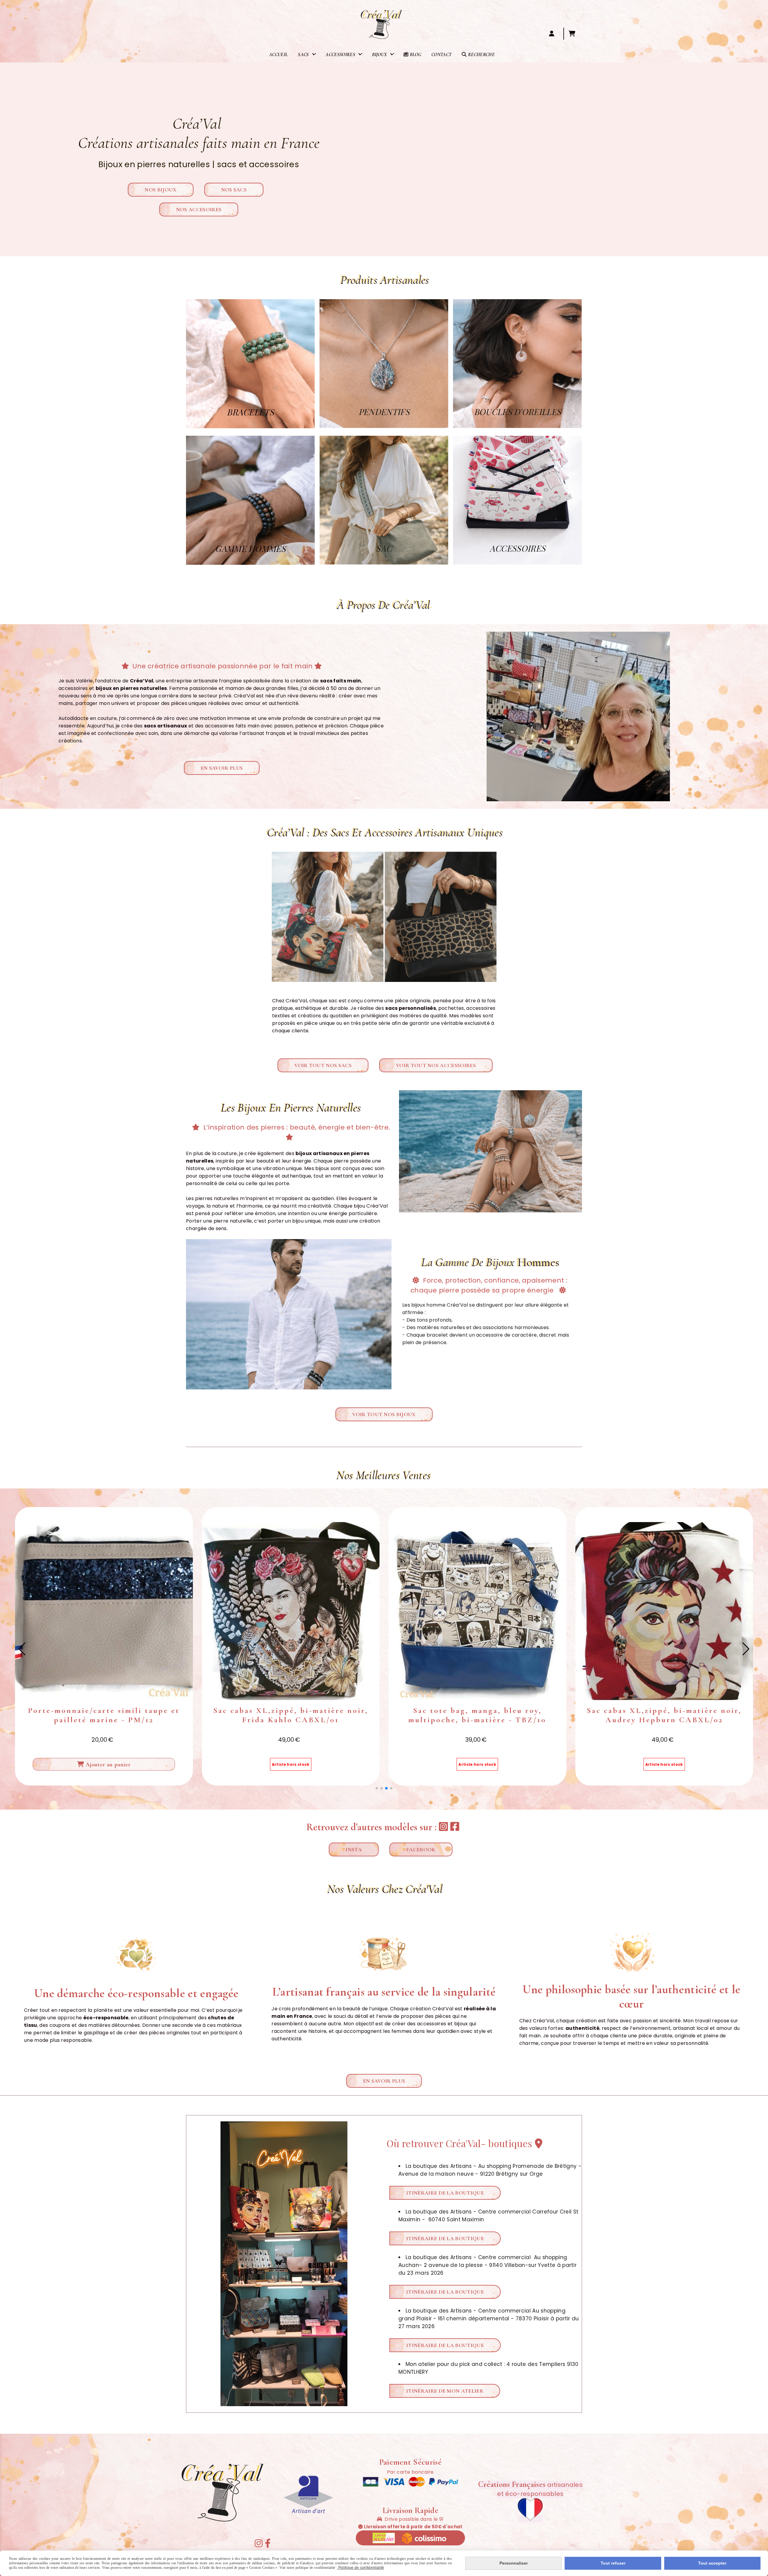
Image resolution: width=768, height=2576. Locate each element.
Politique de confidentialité (361, 2568)
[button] (377, 1788)
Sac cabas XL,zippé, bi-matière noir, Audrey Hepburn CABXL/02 (104, 1715)
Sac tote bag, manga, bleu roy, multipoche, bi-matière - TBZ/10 (664, 1715)
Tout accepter (712, 2563)
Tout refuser (613, 2563)
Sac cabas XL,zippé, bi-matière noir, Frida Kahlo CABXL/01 (477, 1715)
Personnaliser (514, 2563)
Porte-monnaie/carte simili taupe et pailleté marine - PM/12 (291, 1715)
